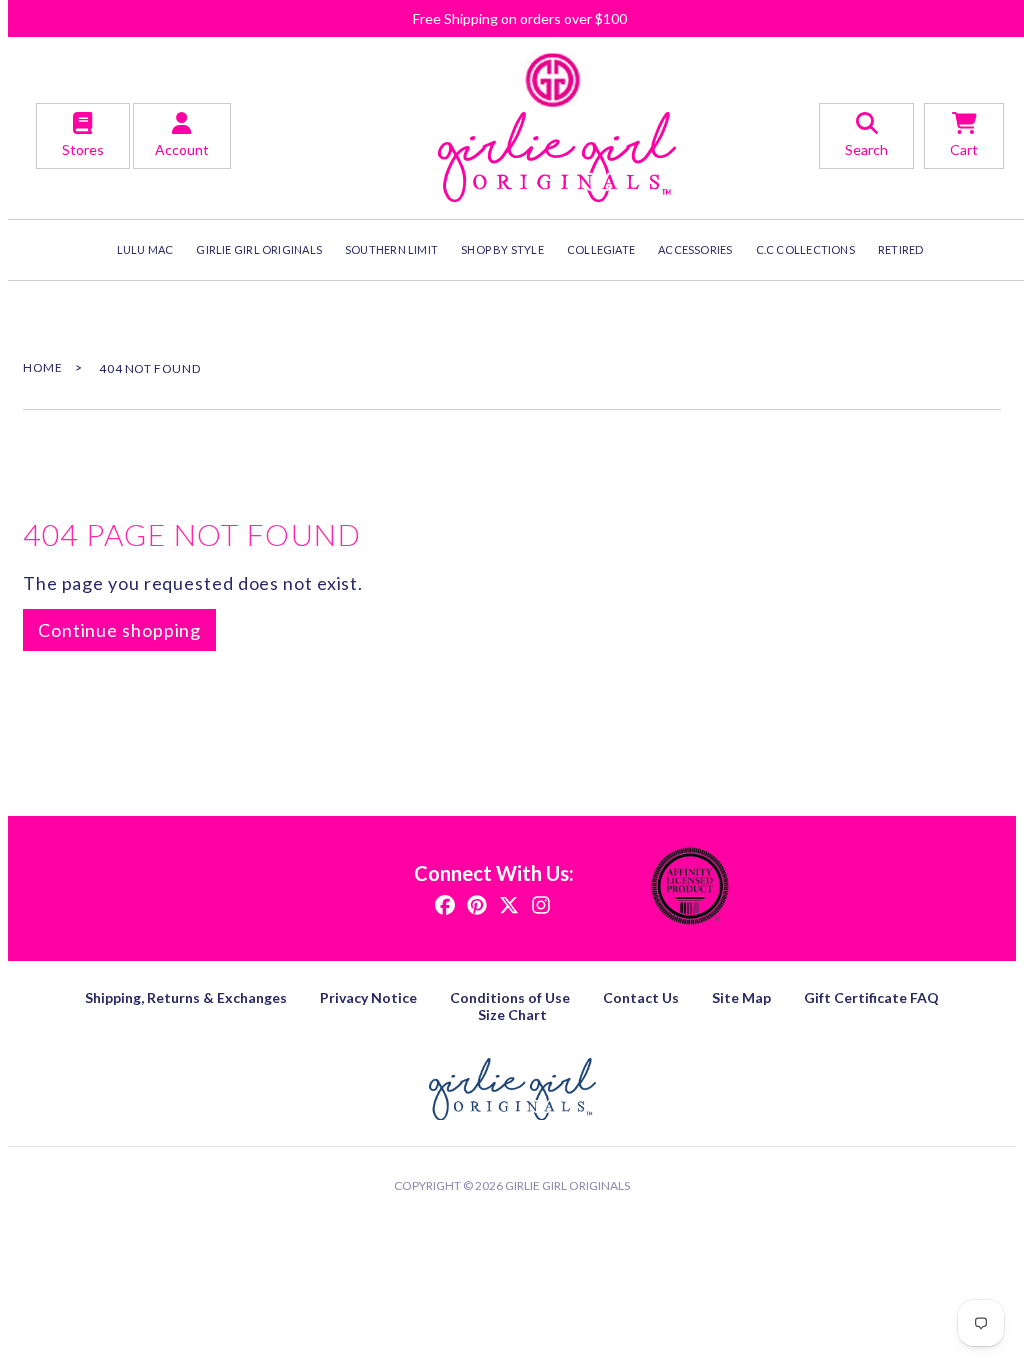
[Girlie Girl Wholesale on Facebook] (445, 903)
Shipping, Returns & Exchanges (186, 997)
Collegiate (601, 249)
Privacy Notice (368, 997)
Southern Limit (391, 249)
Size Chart (512, 1014)
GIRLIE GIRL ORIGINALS (259, 249)
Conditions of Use (510, 997)
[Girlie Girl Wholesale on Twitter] (509, 903)
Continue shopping (119, 630)
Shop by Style (502, 249)
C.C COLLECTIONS (805, 249)
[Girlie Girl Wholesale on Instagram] (541, 903)
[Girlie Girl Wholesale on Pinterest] (477, 903)
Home (42, 367)
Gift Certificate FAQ (871, 997)
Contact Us (641, 997)
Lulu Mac (145, 249)
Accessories (695, 249)
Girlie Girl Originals (567, 1185)
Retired (901, 249)
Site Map (741, 997)
